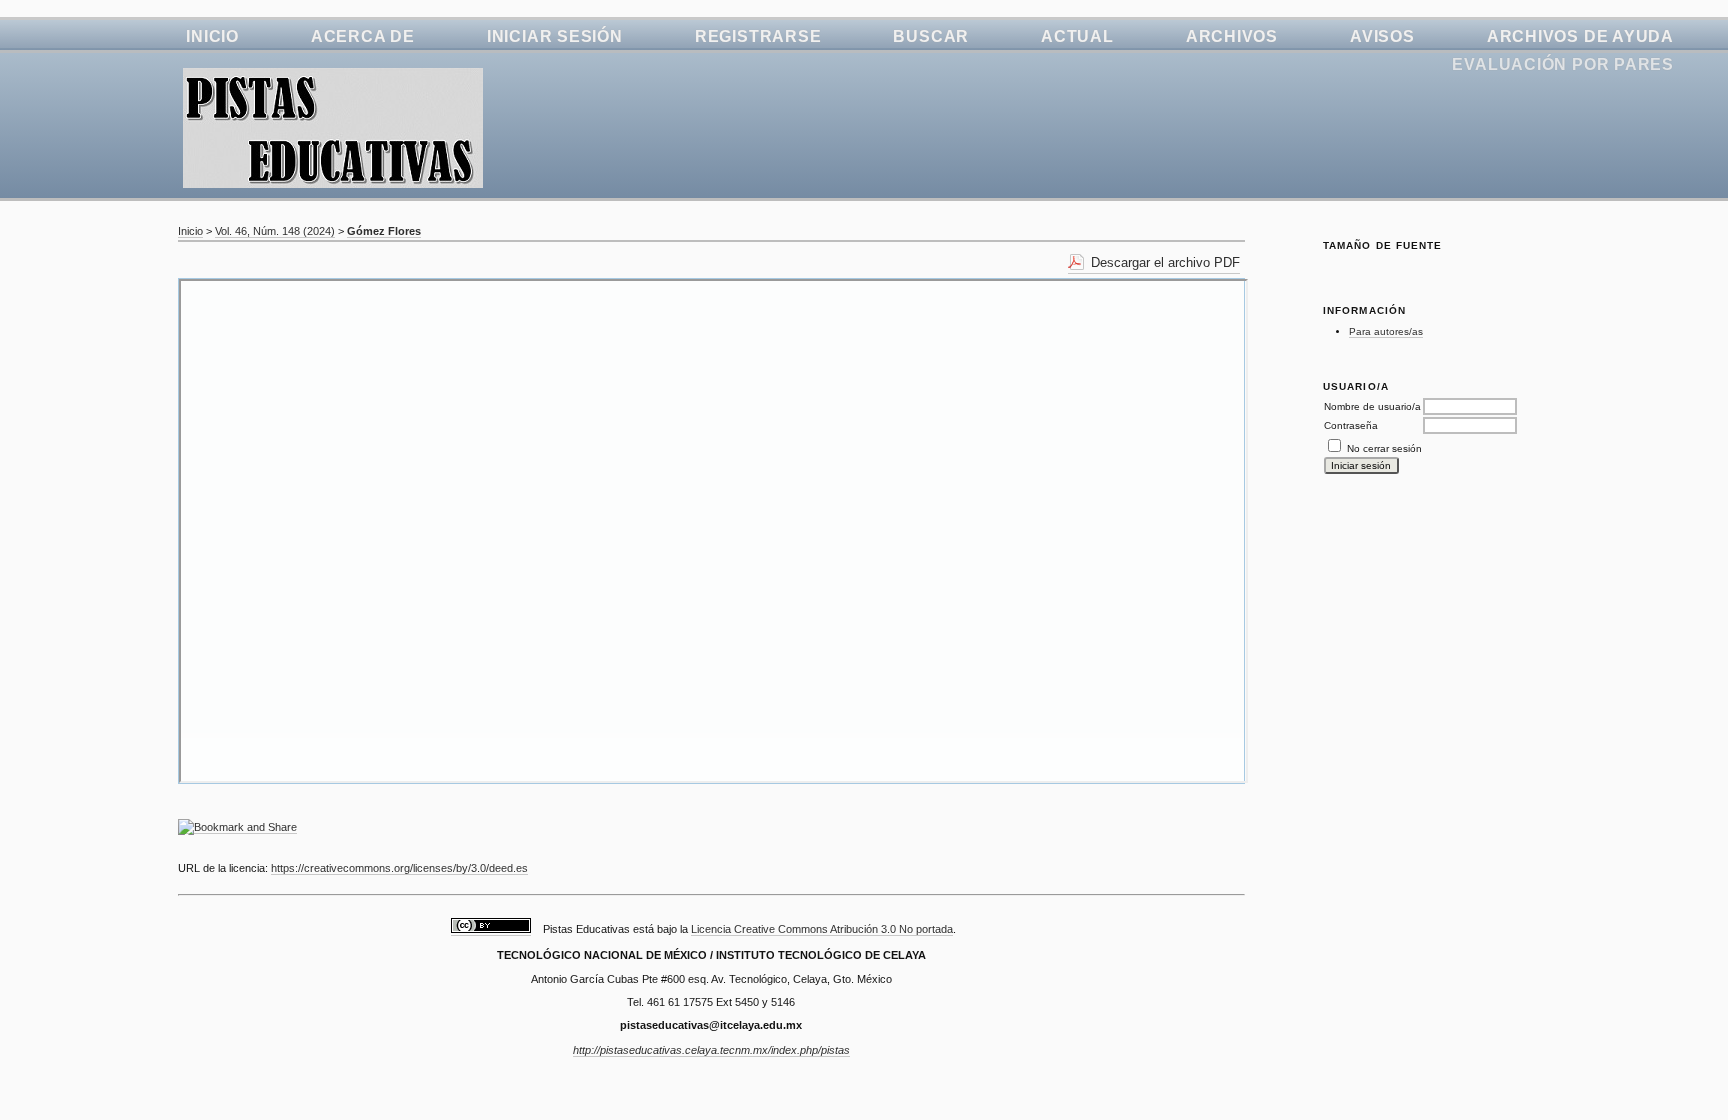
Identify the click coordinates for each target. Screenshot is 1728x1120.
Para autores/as (1386, 331)
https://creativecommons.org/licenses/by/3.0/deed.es (399, 868)
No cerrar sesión (1384, 448)
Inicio (212, 36)
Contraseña (1351, 425)
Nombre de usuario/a (1372, 406)
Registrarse (758, 36)
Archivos (1232, 36)
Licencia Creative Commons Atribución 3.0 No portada (822, 929)
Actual (1077, 36)
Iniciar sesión (555, 36)
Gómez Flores (384, 231)
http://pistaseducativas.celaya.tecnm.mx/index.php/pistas (711, 1050)
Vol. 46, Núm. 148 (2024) (275, 231)
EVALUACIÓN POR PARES (1563, 64)
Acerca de (363, 36)
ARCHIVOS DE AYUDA (1580, 36)
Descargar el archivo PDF (1165, 262)
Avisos (1382, 36)
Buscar (931, 36)
